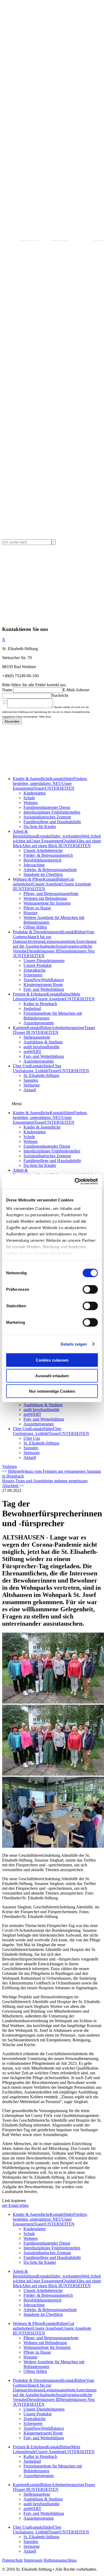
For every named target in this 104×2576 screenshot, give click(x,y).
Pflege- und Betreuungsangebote (51, 894)
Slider (68, 779)
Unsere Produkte (38, 965)
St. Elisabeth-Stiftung (41, 1075)
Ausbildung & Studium (43, 1042)
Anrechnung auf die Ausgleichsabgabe (55, 944)
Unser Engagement (46, 841)
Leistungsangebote (60, 941)
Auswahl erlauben (52, 1376)
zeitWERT (32, 1052)
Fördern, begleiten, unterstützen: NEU (50, 781)
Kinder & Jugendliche (31, 779)
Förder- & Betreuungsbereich (48, 855)
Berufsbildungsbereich (42, 860)
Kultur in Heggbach (40, 1004)
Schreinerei (33, 975)
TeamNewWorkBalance (44, 980)
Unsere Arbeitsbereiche (43, 850)
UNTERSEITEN (60, 788)
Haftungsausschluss (60, 2560)
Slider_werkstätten (66, 836)
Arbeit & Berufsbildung (25, 834)
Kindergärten (35, 793)
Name (7, 690)
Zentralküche (35, 970)
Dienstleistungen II (43, 951)
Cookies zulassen (52, 1360)
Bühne (62, 879)
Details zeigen (74, 1344)
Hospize (30, 913)
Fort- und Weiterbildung (44, 989)
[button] (9, 1466)
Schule (29, 798)
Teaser (39, 788)
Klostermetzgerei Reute (43, 985)
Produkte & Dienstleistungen (37, 932)
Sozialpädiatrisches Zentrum (47, 817)
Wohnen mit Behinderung (45, 898)
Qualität (69, 841)
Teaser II (21, 1032)
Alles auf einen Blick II (41, 846)
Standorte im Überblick (43, 874)
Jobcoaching (34, 865)
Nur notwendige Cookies (52, 1391)
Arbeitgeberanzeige (68, 1028)
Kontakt (57, 779)
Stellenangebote (37, 1037)
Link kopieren (14, 2201)
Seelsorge (32, 1085)
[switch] (90, 1289)
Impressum (33, 2560)
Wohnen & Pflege (28, 879)
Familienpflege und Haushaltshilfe (52, 822)
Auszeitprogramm (39, 1023)
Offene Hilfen (35, 927)
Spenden (31, 1080)
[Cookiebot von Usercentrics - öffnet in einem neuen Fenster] (75, 1181)
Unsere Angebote (47, 884)
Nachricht (60, 695)
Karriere (20, 1028)
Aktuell (30, 1090)
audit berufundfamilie (41, 1047)
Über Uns (21, 1066)
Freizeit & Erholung (30, 994)
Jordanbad (32, 1008)
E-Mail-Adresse (76, 690)
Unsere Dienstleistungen (44, 961)
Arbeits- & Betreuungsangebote (50, 870)
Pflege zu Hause (37, 908)
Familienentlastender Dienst (47, 807)
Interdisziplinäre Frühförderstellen (52, 812)
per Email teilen (15, 2205)
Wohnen (31, 803)
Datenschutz (13, 2560)
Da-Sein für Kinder (40, 827)
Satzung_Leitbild (34, 1071)
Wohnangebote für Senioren (47, 903)
